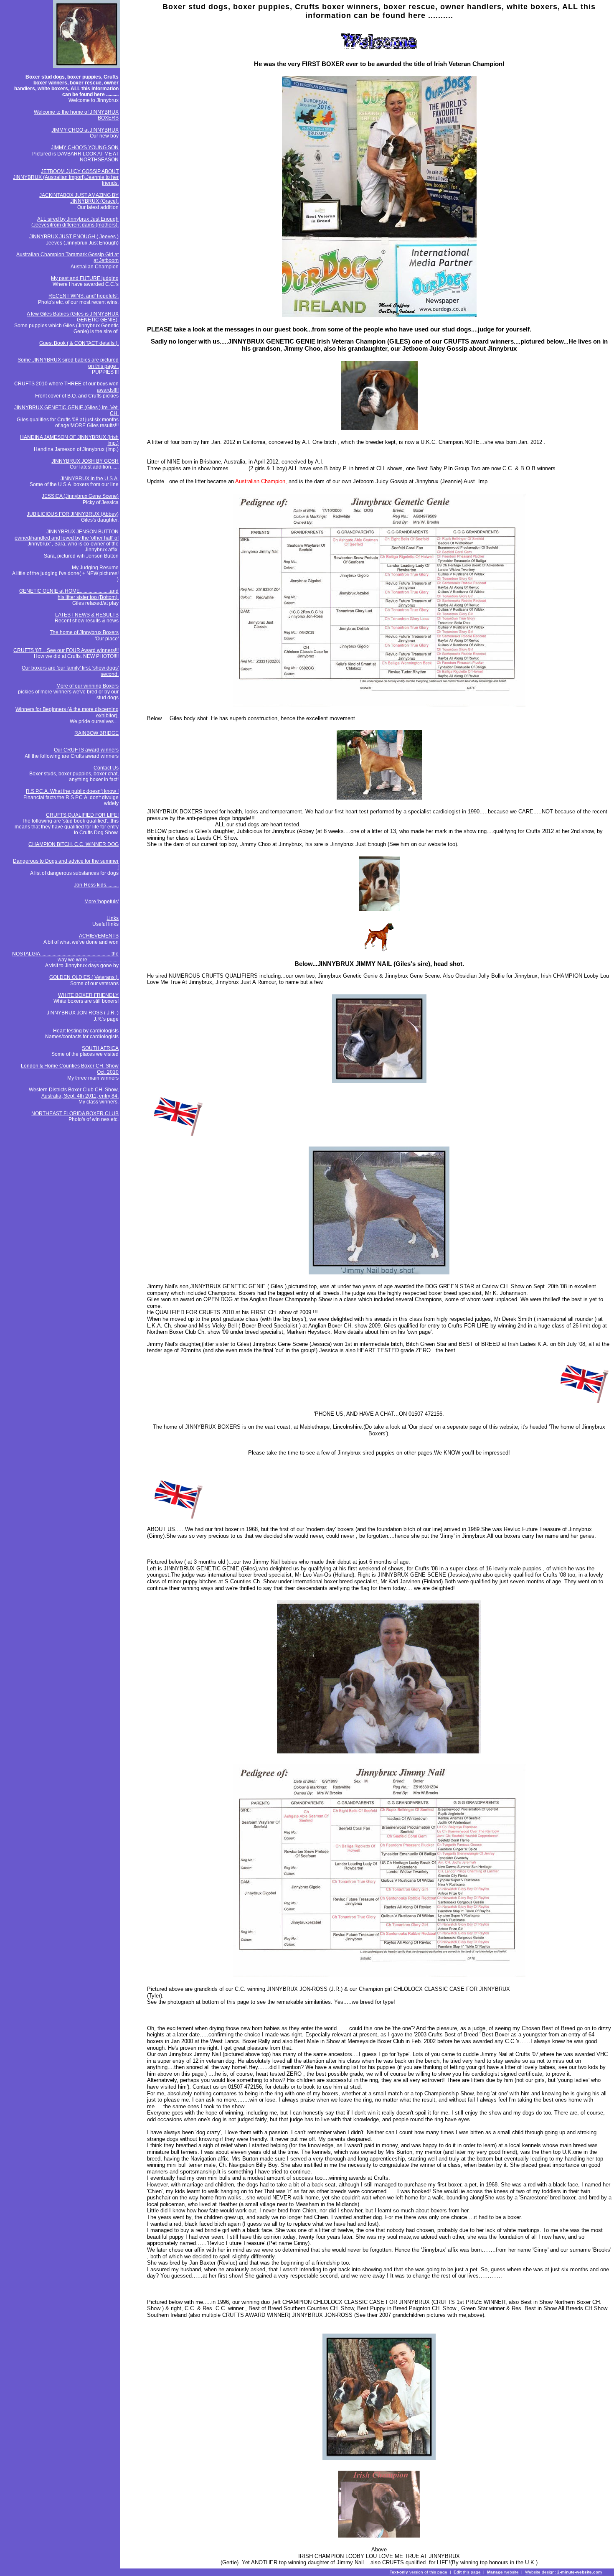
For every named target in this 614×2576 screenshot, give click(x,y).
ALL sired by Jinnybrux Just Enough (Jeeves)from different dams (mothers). (75, 222)
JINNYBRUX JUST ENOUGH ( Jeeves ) (74, 237)
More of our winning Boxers (88, 686)
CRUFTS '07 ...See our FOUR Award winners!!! (66, 650)
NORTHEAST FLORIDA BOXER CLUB (75, 1113)
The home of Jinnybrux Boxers (84, 632)
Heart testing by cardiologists (86, 1031)
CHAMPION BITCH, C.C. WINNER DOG (74, 844)
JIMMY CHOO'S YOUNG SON (85, 148)
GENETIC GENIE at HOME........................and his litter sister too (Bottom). (69, 594)
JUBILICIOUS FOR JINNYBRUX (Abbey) (73, 514)
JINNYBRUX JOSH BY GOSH (85, 461)
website (503, 2572)
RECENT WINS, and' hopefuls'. (84, 296)
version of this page (419, 2572)
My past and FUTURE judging (85, 278)
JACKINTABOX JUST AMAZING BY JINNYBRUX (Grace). (79, 198)
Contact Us (106, 768)
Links (113, 918)
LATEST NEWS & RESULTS (87, 615)
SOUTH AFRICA (100, 1048)
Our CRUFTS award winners (86, 750)
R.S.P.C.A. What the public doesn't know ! (72, 791)
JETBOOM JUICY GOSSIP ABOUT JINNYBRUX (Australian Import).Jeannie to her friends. (66, 177)
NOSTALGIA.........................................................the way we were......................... (65, 957)
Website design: (563, 2572)
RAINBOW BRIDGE (96, 733)
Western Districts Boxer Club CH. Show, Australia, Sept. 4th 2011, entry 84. (74, 1093)
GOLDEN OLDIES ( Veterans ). (84, 977)
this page (467, 2572)
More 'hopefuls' (101, 902)
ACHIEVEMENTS (99, 936)
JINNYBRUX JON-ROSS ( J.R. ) (83, 1013)
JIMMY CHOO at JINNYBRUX (85, 130)
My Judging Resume (95, 568)
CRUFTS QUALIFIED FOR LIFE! (82, 815)
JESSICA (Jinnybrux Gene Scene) (80, 496)
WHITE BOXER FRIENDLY (88, 995)
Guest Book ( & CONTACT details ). (79, 343)
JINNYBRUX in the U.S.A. (90, 479)
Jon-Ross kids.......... (96, 885)
